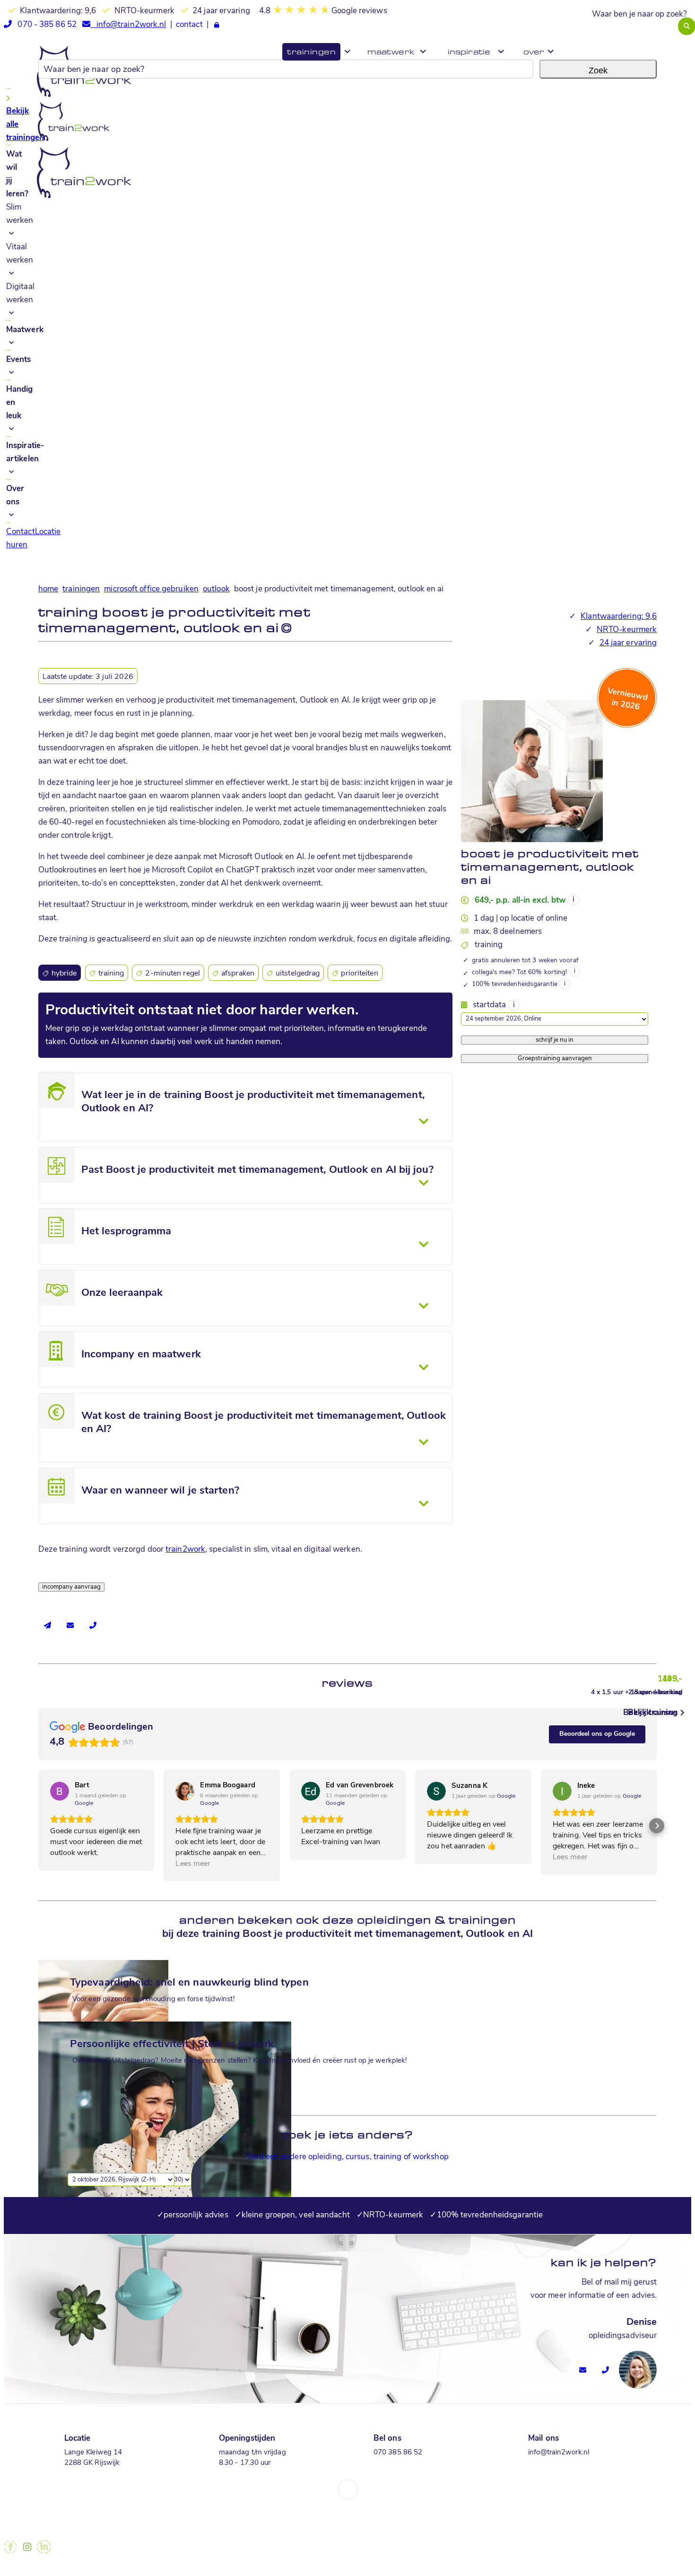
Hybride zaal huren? (658, 40)
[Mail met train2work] (70, 1626)
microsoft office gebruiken (151, 589)
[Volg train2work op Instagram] (27, 2551)
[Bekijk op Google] (60, 1791)
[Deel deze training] (48, 1626)
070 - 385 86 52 (44, 25)
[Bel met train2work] (93, 1626)
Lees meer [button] (193, 1864)
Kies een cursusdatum (501, 1002)
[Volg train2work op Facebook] (10, 2551)
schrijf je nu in (555, 1040)
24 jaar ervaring (628, 643)
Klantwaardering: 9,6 (619, 617)
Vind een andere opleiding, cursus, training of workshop (347, 2157)
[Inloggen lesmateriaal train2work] (217, 26)
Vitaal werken (20, 254)
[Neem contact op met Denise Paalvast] (583, 2366)
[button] (38, 1826)
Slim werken (20, 214)
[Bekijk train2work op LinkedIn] (44, 2551)
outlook (216, 589)
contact (189, 25)
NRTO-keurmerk (627, 630)
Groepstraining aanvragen (555, 1059)
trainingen (81, 589)
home (48, 589)
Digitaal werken (20, 294)
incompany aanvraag (71, 1587)
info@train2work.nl (128, 25)
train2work (185, 1550)
